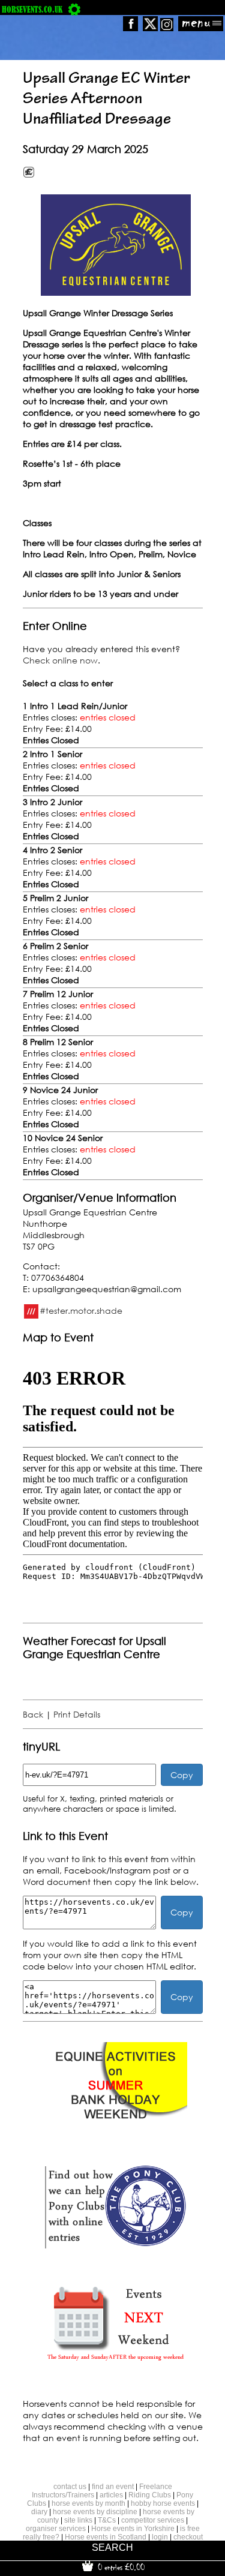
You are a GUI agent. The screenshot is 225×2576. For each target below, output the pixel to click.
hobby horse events (163, 2503)
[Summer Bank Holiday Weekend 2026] (115, 2129)
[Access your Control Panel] (74, 9)
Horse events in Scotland (106, 2537)
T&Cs (107, 2520)
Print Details (77, 1714)
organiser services (56, 2529)
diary (39, 2512)
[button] (116, 245)
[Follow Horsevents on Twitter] (150, 28)
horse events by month (88, 2503)
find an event (113, 2487)
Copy (182, 1775)
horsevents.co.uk (32, 9)
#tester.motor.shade (81, 1310)
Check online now (60, 660)
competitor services (153, 2520)
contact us (70, 2487)
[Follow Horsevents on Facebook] (130, 28)
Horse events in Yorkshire (133, 2529)
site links (78, 2520)
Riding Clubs (150, 2495)
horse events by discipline (95, 2512)
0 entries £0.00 (120, 2567)
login (160, 2537)
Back (33, 1714)
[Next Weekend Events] (115, 2366)
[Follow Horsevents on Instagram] (167, 28)
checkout (188, 2537)
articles (111, 2495)
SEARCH (112, 2548)
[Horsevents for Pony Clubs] (115, 2248)
